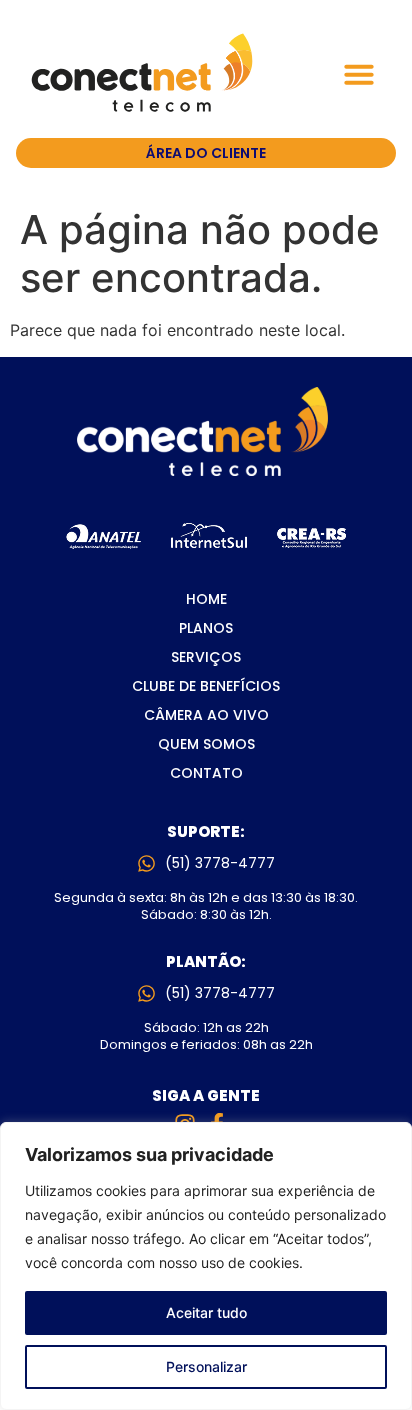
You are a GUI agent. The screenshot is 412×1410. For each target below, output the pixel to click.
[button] (359, 74)
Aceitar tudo (206, 1312)
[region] (206, 1266)
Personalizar (206, 1366)
